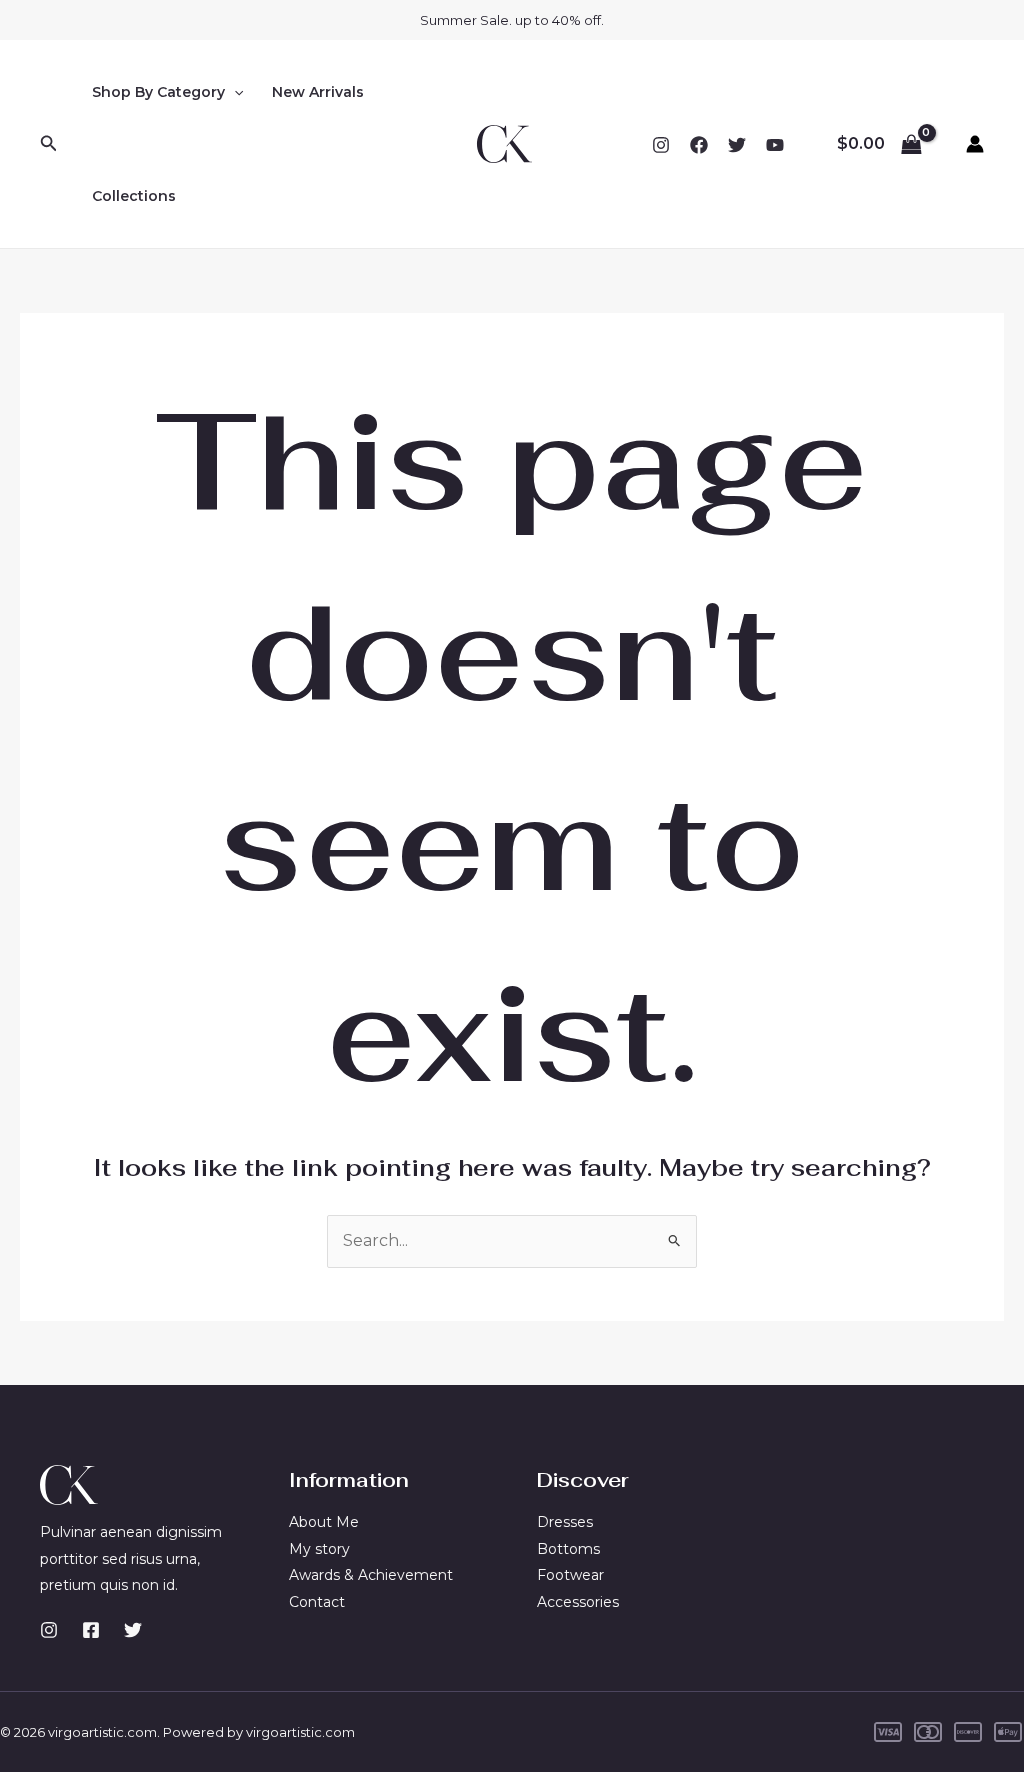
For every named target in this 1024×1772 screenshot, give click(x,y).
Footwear (570, 1575)
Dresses (565, 1522)
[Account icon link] (975, 144)
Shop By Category (158, 92)
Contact (317, 1602)
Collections (134, 196)
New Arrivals (318, 92)
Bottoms (568, 1549)
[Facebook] (699, 145)
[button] (49, 144)
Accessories (578, 1602)
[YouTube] (775, 145)
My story (319, 1549)
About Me (324, 1522)
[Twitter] (737, 145)
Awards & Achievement (371, 1575)
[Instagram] (661, 145)
